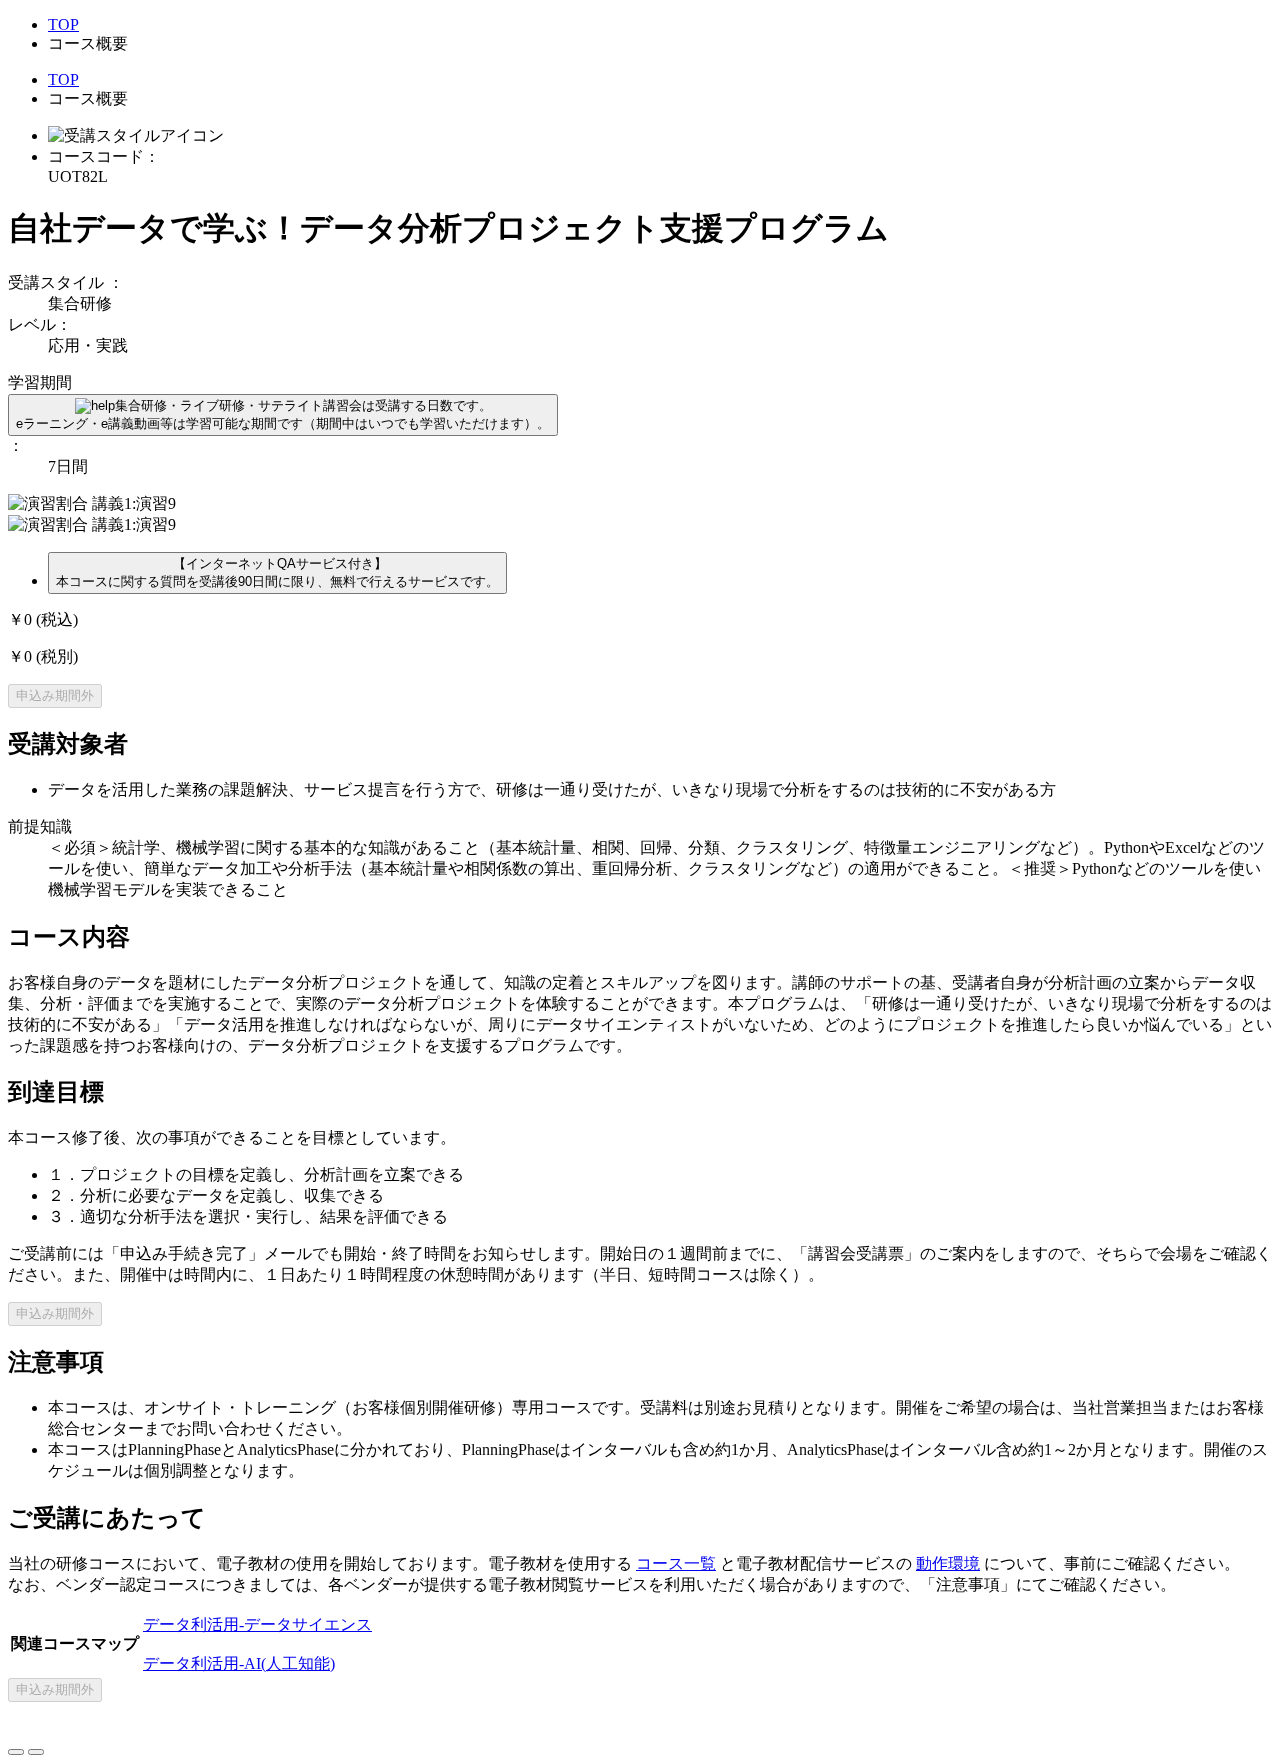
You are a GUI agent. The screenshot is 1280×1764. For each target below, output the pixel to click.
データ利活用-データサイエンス (257, 1624)
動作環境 (948, 1563)
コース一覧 (676, 1563)
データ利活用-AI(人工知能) (239, 1663)
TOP (63, 24)
